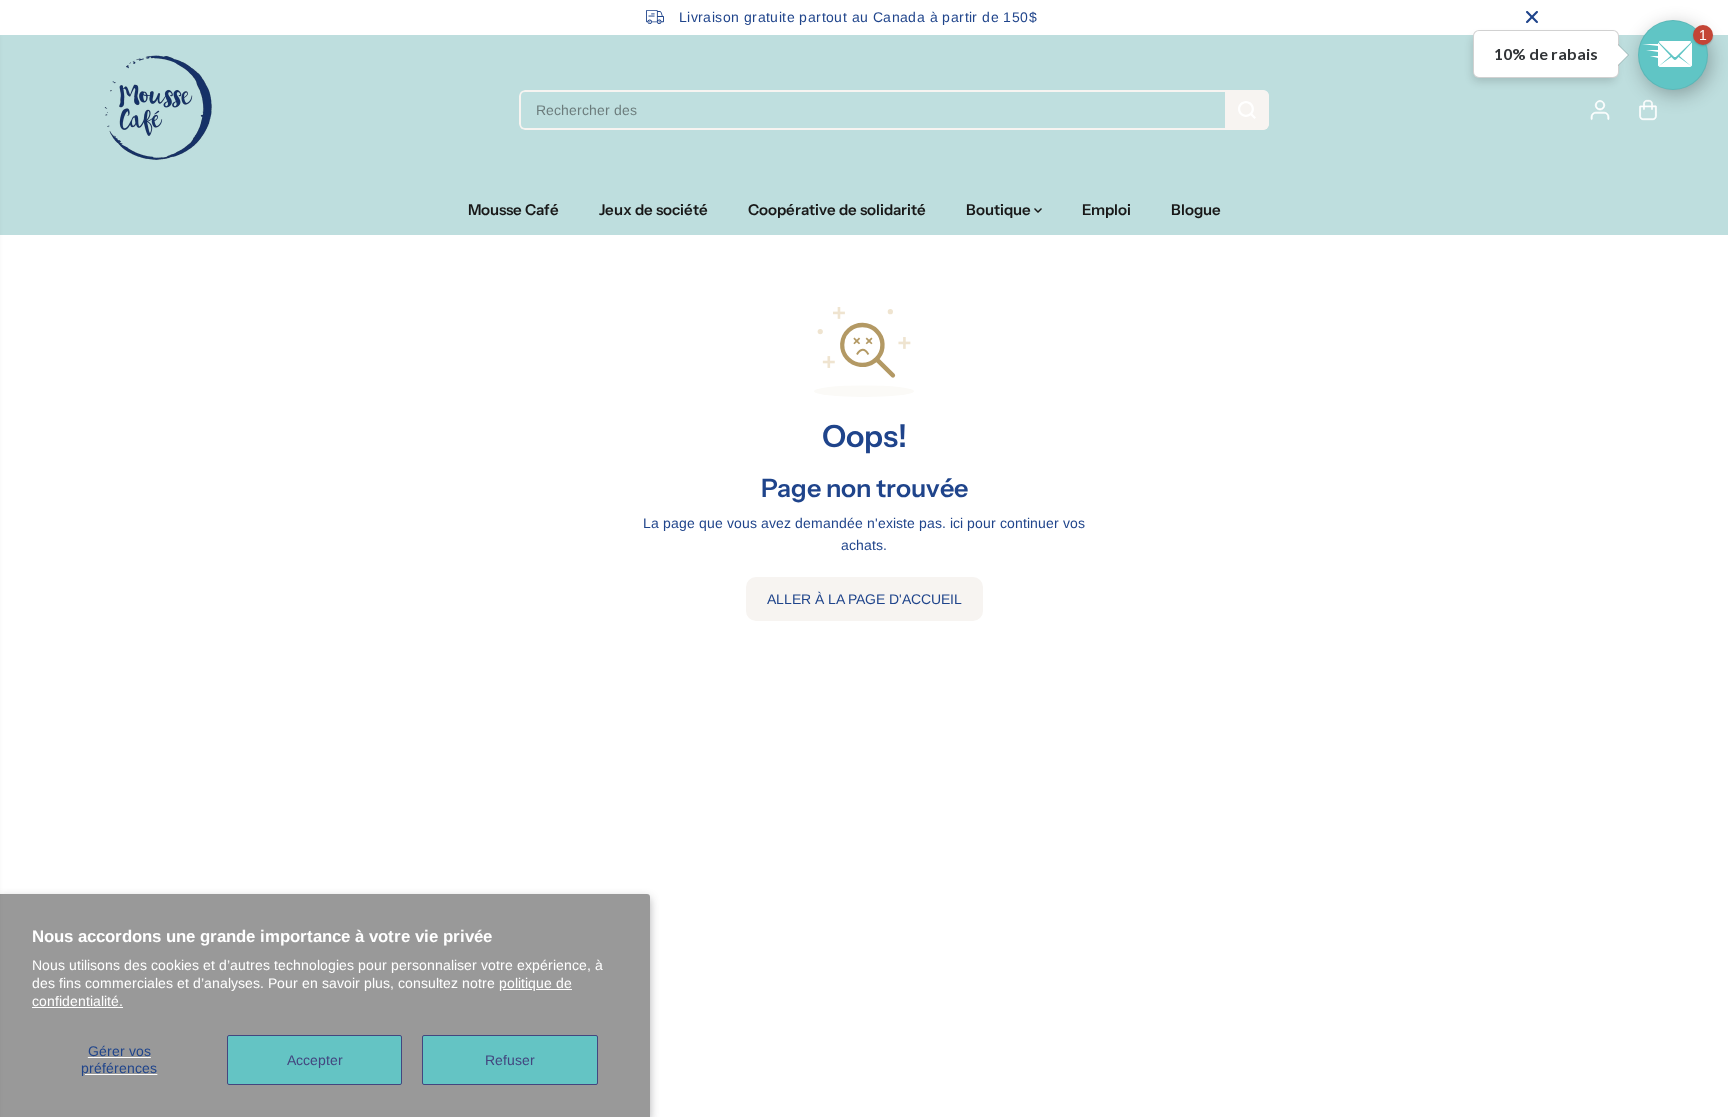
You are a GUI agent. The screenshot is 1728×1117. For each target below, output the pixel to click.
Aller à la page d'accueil (864, 599)
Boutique (1000, 209)
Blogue (1196, 209)
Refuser (510, 1060)
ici (956, 523)
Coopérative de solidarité (837, 209)
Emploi (1106, 209)
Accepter (315, 1060)
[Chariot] (1648, 110)
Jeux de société (653, 209)
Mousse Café (513, 209)
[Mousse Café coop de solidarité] (158, 110)
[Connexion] (1600, 110)
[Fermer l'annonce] (1532, 17)
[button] (1673, 55)
